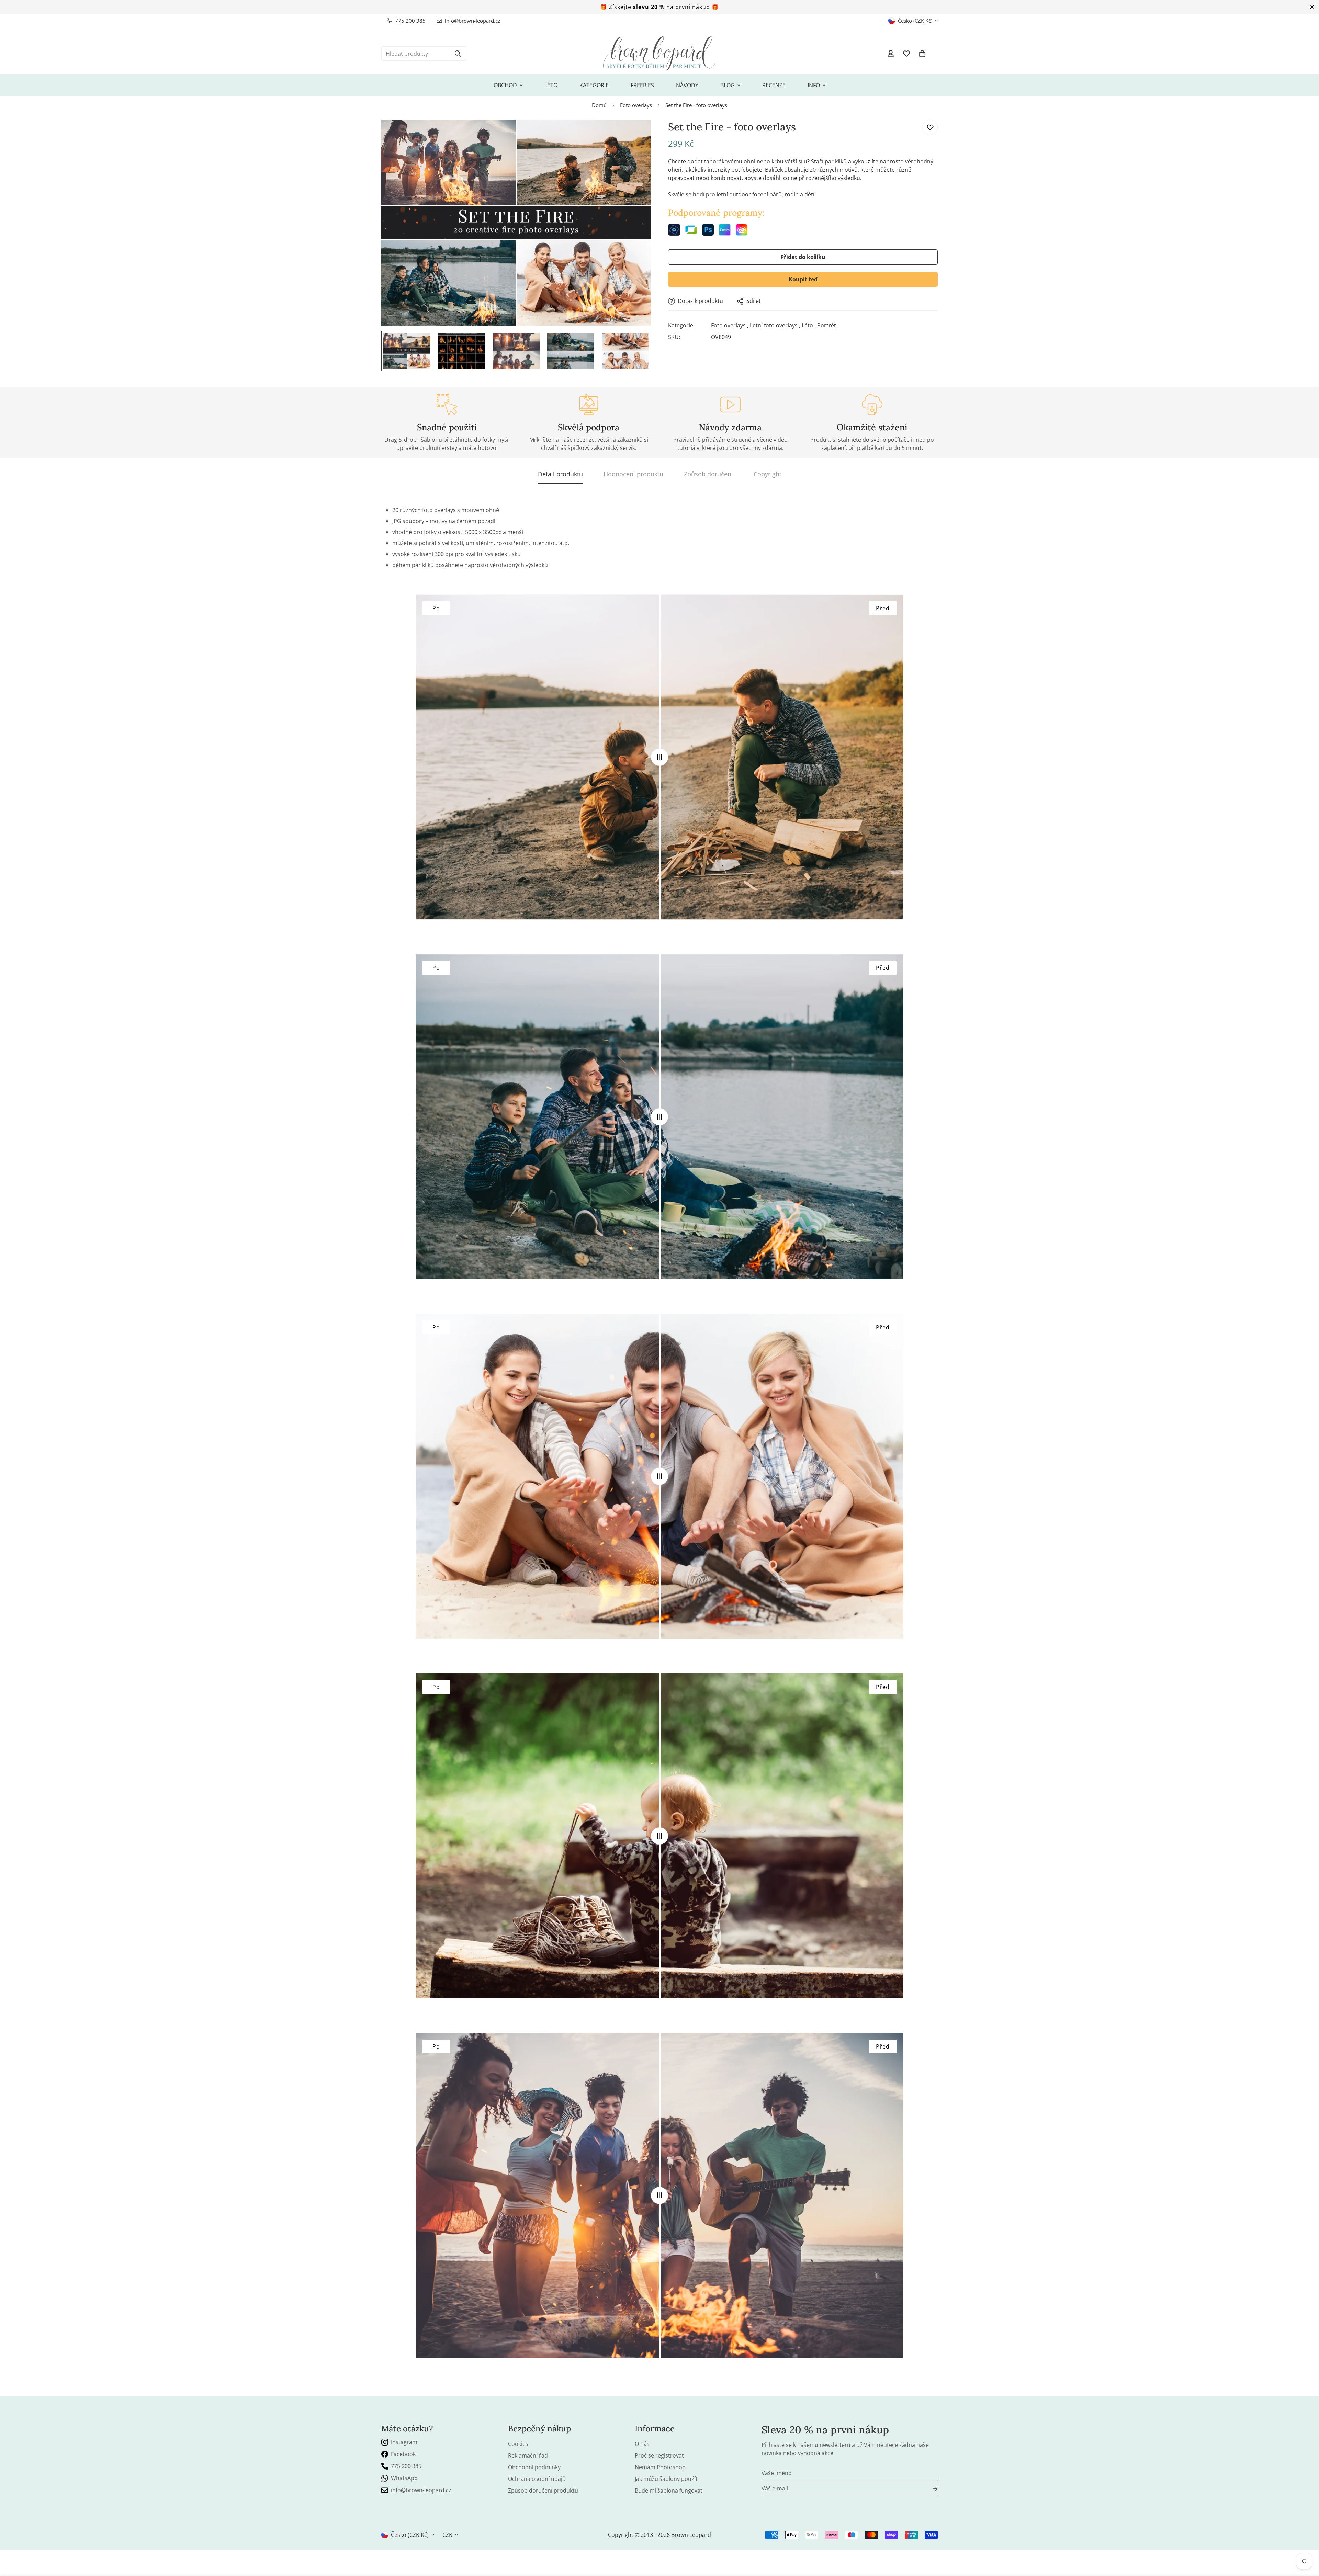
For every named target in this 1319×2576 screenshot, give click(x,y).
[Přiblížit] (636, 134)
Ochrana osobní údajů (537, 2479)
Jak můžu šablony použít (666, 2479)
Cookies (518, 2444)
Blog (728, 85)
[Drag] (659, 757)
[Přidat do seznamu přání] (930, 127)
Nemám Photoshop (660, 2467)
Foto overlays (636, 105)
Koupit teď (803, 280)
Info (814, 85)
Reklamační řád (528, 2455)
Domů (599, 105)
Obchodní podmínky (534, 2467)
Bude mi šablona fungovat (669, 2490)
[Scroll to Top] (1306, 2539)
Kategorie (594, 85)
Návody (687, 85)
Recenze (774, 85)
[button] (922, 54)
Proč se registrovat (659, 2455)
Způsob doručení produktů (543, 2490)
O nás (642, 2444)
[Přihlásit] (930, 2489)
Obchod (505, 85)
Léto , (809, 326)
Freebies (642, 85)
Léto (551, 85)
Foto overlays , (730, 326)
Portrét (827, 326)
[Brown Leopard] (659, 54)
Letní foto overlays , (775, 326)
